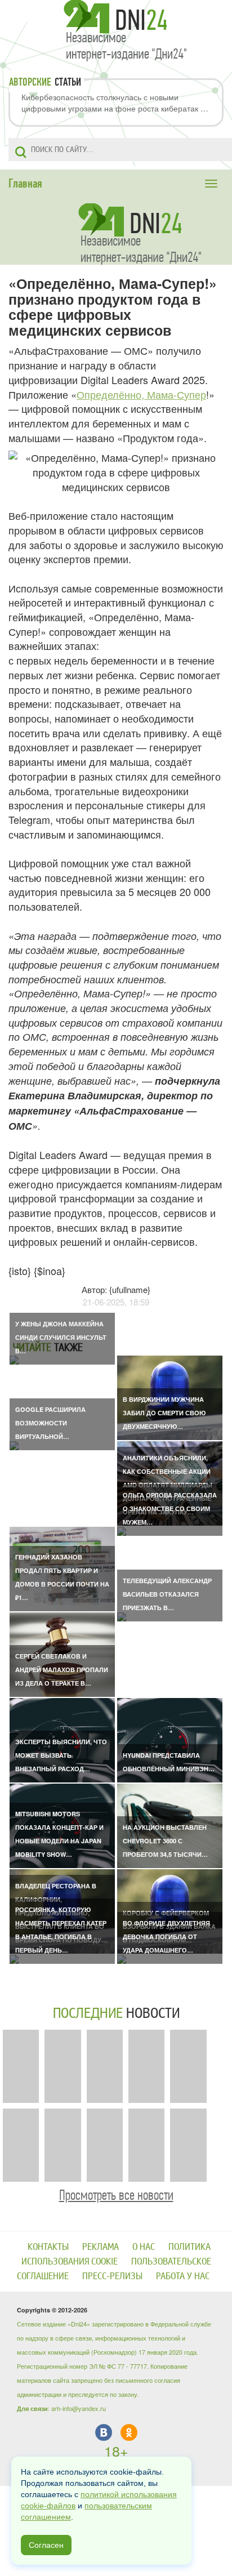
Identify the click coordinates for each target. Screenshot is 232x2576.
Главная (25, 184)
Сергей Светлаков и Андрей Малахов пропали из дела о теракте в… (62, 1670)
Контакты (48, 2247)
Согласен (46, 2545)
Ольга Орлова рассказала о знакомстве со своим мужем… (170, 1508)
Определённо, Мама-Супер (141, 394)
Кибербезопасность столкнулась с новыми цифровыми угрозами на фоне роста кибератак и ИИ (113, 102)
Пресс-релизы (112, 2276)
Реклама (101, 2247)
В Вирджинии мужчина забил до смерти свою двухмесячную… (164, 1413)
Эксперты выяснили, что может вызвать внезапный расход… (61, 1755)
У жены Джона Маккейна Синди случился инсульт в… (61, 1337)
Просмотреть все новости (116, 2195)
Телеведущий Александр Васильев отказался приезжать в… (167, 1594)
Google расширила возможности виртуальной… (50, 1423)
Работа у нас (183, 2276)
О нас (144, 2247)
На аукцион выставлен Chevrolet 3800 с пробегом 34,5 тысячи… (165, 1841)
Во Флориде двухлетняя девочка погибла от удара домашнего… (166, 1937)
